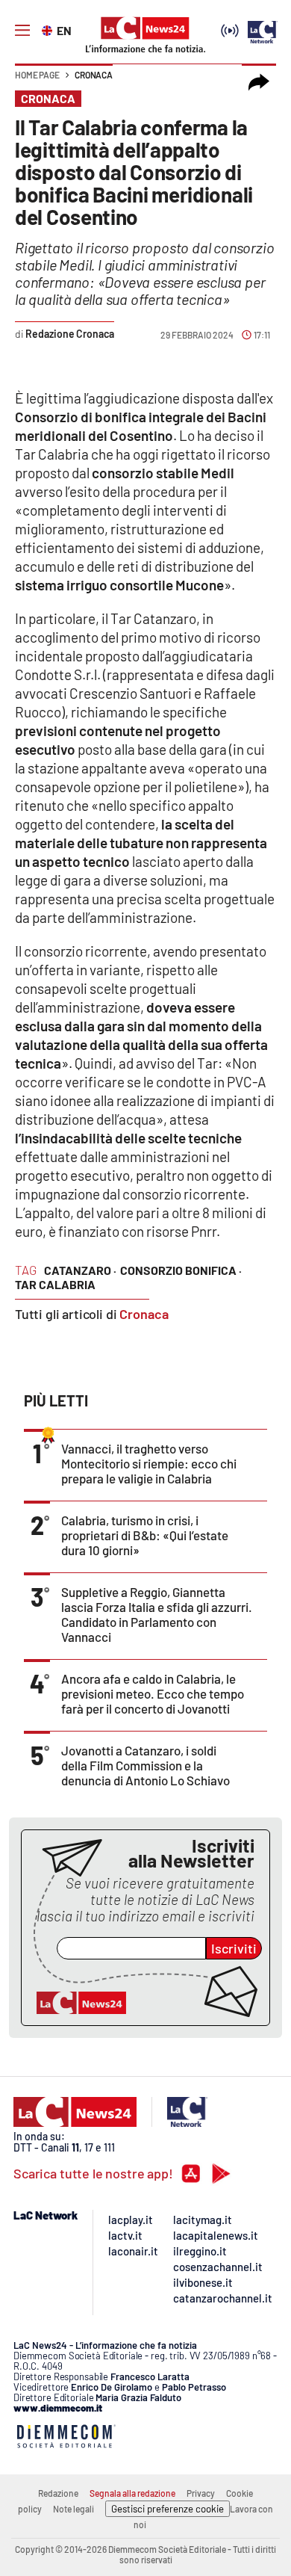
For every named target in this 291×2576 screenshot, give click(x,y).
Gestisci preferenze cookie (168, 2509)
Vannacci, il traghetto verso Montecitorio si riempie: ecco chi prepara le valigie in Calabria (149, 1463)
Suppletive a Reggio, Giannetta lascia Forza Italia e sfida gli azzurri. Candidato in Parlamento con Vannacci (157, 1614)
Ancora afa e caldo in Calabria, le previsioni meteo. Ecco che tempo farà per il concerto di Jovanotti (153, 1693)
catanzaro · (80, 1270)
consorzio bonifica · (181, 1270)
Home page (37, 75)
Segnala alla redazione (132, 2493)
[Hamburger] (22, 31)
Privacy (201, 2493)
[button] (259, 82)
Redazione (58, 2493)
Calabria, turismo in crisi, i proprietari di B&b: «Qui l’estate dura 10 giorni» (145, 1535)
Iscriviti (234, 1948)
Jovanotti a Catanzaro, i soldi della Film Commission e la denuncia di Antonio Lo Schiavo (145, 1765)
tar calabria (55, 1284)
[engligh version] (49, 29)
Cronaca (94, 75)
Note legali (73, 2509)
